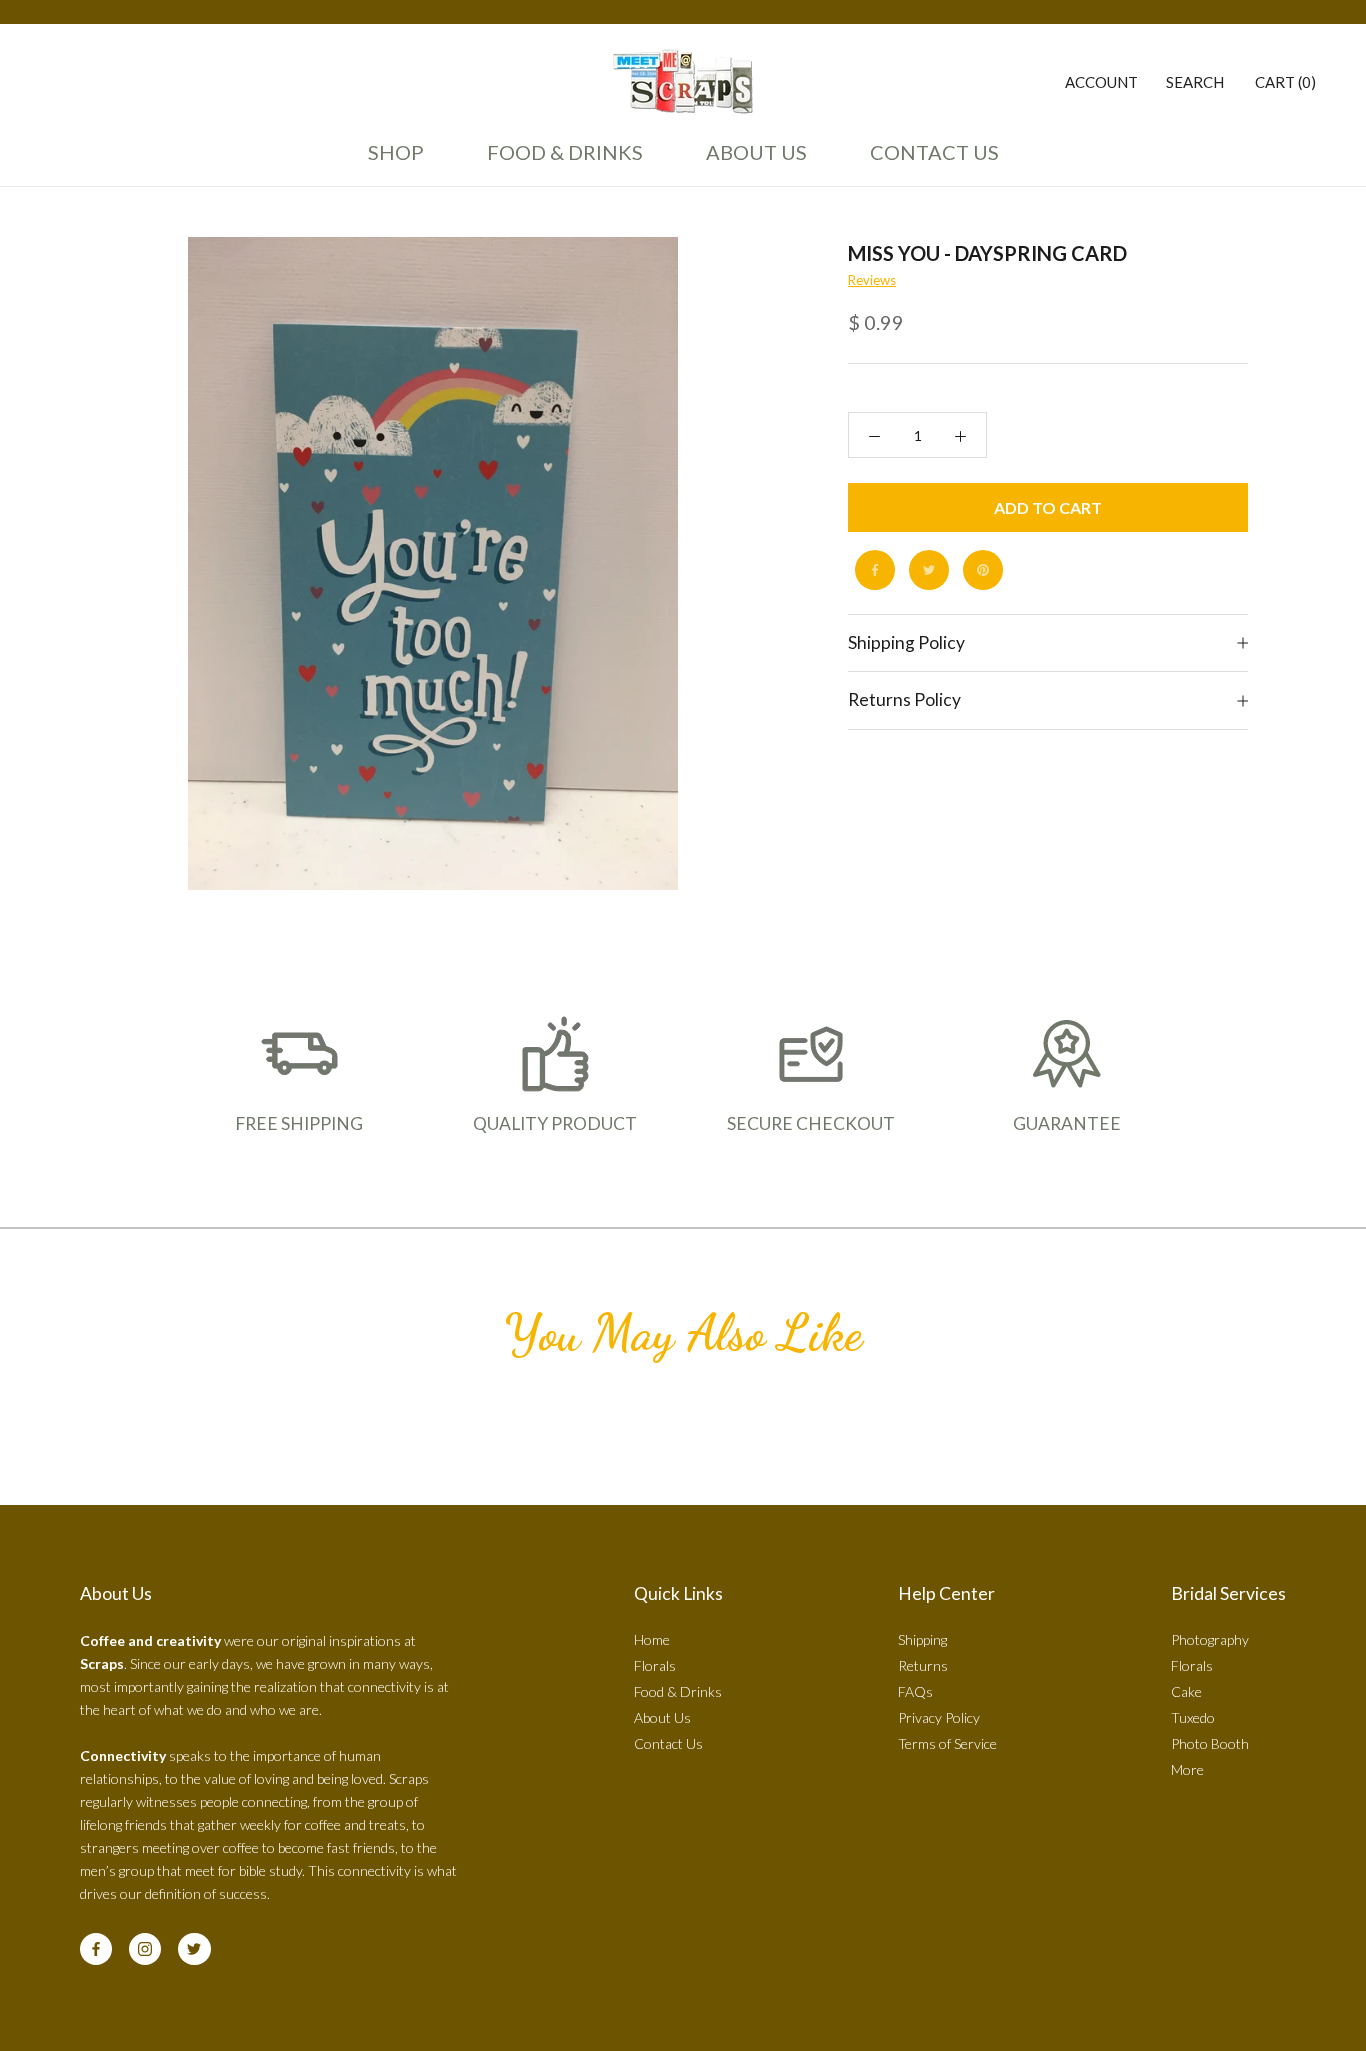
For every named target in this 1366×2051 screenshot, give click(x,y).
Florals (655, 1665)
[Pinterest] (983, 570)
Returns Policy (904, 700)
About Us (751, 161)
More (1187, 1769)
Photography (1210, 1639)
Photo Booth (1210, 1743)
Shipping (922, 1639)
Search (1195, 82)
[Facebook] (875, 570)
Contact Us (929, 161)
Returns (923, 1665)
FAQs (915, 1691)
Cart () (1285, 82)
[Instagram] (145, 1949)
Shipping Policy (906, 642)
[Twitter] (929, 570)
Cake (1186, 1691)
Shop (396, 152)
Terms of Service (947, 1743)
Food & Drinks (565, 152)
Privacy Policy (939, 1717)
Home (652, 1639)
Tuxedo (1193, 1717)
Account (1101, 82)
